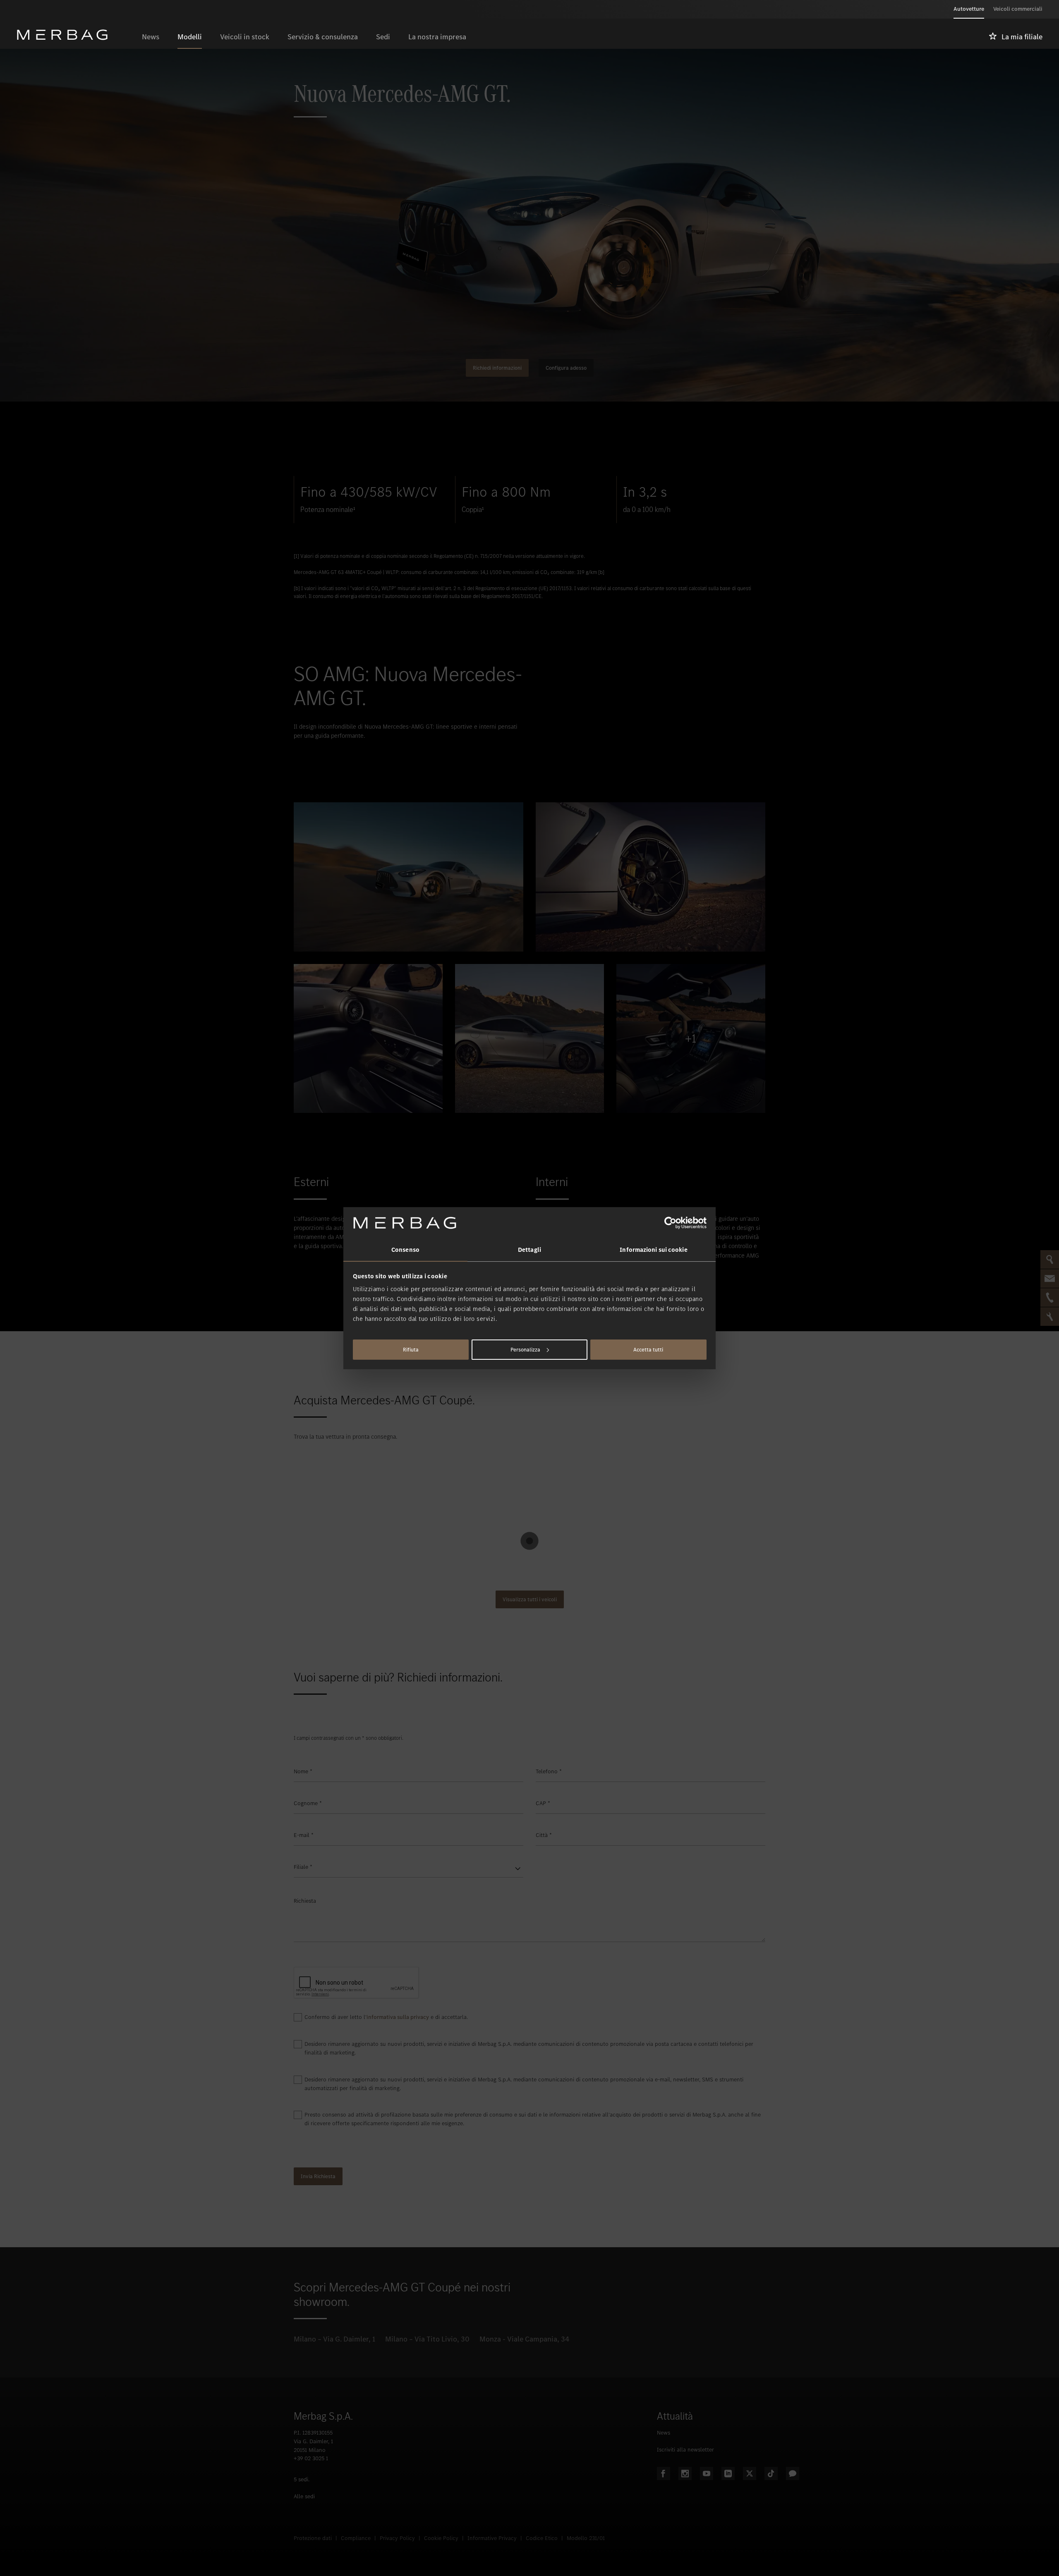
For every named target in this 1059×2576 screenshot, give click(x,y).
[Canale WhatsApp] (793, 2473)
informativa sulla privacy (398, 2017)
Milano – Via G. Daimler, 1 (334, 2339)
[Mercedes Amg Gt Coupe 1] (650, 877)
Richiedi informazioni (497, 368)
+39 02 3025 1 (311, 2458)
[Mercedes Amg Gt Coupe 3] (529, 1038)
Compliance (356, 2538)
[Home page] (75, 35)
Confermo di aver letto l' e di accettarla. (386, 2017)
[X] (750, 2473)
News (664, 2433)
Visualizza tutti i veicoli (530, 1599)
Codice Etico (542, 2538)
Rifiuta (411, 1350)
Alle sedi (304, 2496)
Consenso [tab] (405, 1250)
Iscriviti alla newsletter (685, 2450)
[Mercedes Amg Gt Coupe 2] (368, 1038)
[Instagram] (685, 2473)
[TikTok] (771, 2473)
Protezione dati (313, 2538)
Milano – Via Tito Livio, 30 (427, 2339)
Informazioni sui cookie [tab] (653, 1250)
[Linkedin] (728, 2473)
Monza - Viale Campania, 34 (524, 2339)
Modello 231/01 (586, 2538)
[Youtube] (707, 2473)
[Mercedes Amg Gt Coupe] (409, 877)
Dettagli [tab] (529, 1250)
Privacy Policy (397, 2538)
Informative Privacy (492, 2538)
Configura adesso (566, 368)
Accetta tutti (648, 1350)
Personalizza (525, 1350)
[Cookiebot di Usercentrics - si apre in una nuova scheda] (670, 1223)
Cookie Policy (441, 2538)
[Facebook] (664, 2473)
